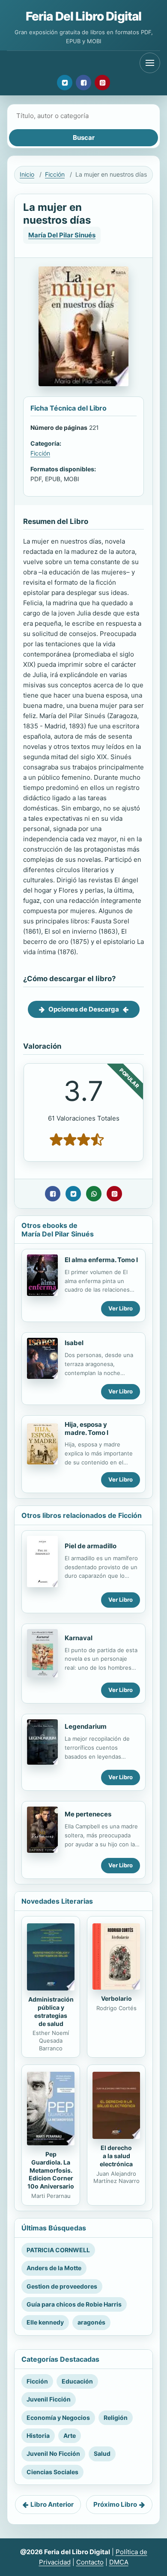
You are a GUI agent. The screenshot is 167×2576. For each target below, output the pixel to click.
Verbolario (116, 1998)
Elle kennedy (45, 2322)
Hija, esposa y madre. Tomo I (86, 1428)
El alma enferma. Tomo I (101, 1260)
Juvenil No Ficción (53, 2453)
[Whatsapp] (94, 1194)
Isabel (74, 1343)
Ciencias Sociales (52, 2472)
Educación (77, 2381)
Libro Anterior (52, 2504)
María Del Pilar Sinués (62, 235)
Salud (102, 2453)
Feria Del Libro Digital (84, 16)
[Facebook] (83, 83)
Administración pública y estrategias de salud (51, 2011)
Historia (38, 2436)
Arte (70, 2436)
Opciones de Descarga (84, 1009)
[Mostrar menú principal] (150, 63)
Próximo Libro (115, 2504)
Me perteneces (88, 1814)
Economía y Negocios (58, 2418)
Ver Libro (121, 1308)
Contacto (90, 2562)
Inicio (27, 174)
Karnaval (79, 1638)
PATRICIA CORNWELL (58, 2250)
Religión (116, 2418)
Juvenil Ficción (49, 2399)
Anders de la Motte (54, 2268)
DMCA (119, 2562)
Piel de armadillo (91, 1546)
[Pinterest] (102, 83)
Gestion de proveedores (62, 2286)
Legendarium (86, 1726)
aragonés (91, 2322)
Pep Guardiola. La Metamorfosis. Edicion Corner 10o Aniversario (51, 2170)
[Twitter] (65, 83)
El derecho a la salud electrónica (116, 2156)
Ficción (55, 174)
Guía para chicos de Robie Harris (74, 2304)
